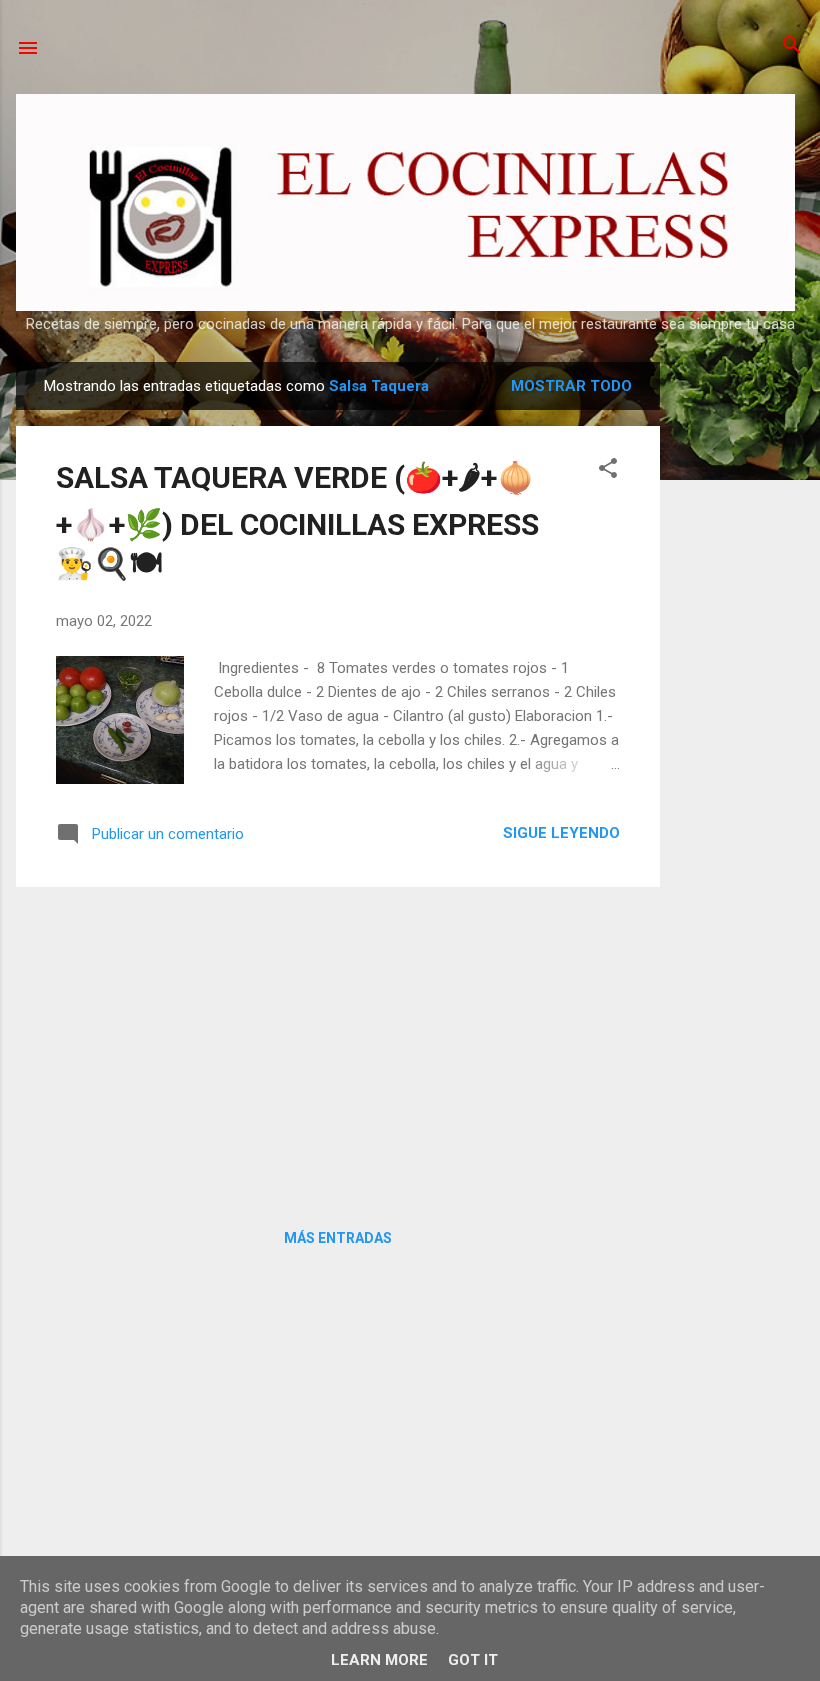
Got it (473, 1660)
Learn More (379, 1660)
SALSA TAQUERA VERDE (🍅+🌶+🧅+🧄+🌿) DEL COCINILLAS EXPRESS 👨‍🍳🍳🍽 (297, 520)
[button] (608, 469)
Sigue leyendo (561, 833)
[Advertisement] (740, 662)
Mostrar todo (571, 386)
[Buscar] (792, 46)
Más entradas (338, 1238)
